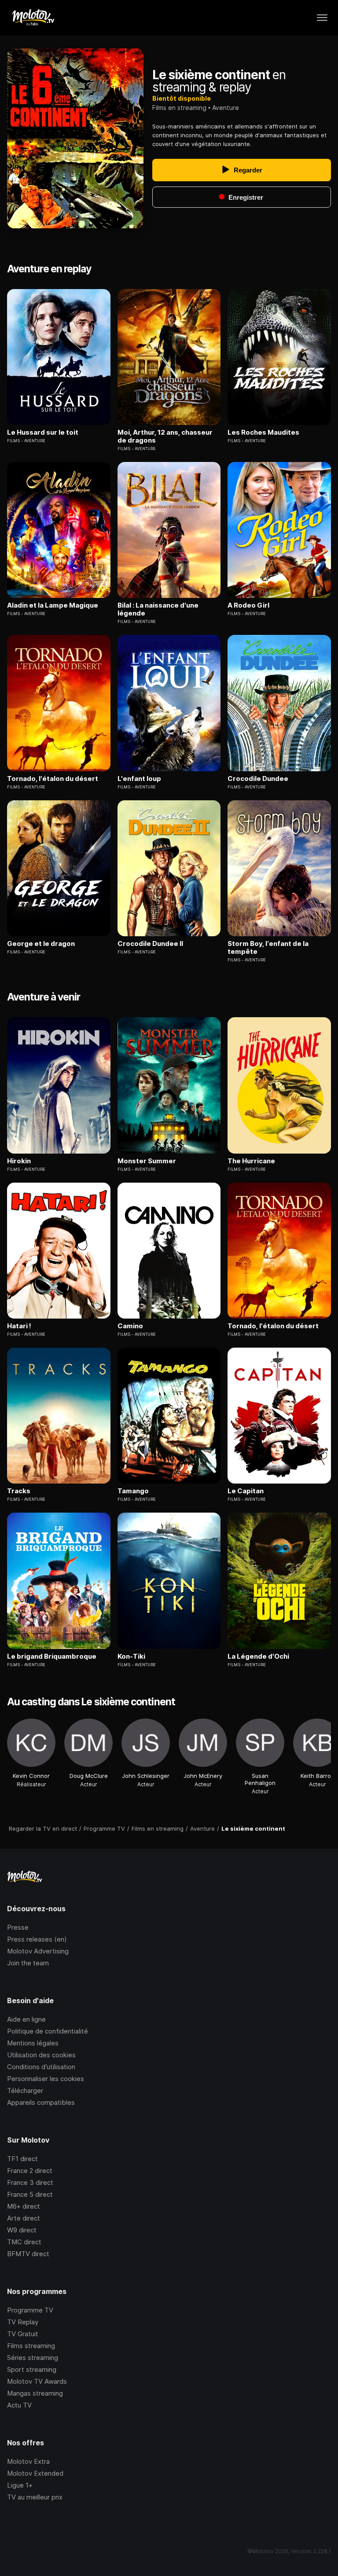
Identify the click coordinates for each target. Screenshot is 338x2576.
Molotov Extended (35, 2473)
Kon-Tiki (131, 1656)
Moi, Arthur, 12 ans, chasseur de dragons (165, 436)
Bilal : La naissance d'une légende (158, 609)
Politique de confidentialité (48, 2031)
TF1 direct (22, 2159)
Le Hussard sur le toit (43, 432)
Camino (130, 1326)
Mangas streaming (35, 2393)
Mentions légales (33, 2043)
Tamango (133, 1491)
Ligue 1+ (20, 2485)
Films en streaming (179, 108)
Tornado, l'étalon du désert (53, 779)
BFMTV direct (28, 2254)
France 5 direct (30, 2194)
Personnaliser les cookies (46, 2079)
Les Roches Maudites (263, 432)
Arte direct (24, 2218)
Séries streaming (33, 2358)
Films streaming (31, 2346)
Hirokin (19, 1161)
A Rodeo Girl (248, 605)
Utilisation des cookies (41, 2055)
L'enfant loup (139, 779)
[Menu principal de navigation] (322, 18)
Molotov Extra (28, 2461)
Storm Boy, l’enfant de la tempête (268, 948)
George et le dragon (41, 944)
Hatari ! (19, 1326)
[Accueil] (33, 18)
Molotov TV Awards (37, 2381)
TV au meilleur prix (35, 2497)
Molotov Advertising (38, 1951)
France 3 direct (30, 2182)
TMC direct (24, 2242)
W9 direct (22, 2230)
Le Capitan (246, 1491)
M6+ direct (24, 2206)
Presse (18, 1927)
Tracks (19, 1491)
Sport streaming (32, 2369)
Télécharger (25, 2090)
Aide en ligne (26, 2019)
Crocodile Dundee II (150, 944)
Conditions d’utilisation (41, 2067)
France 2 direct (30, 2171)
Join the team (28, 1963)
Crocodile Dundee (258, 779)
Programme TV (30, 2310)
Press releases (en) (37, 1939)
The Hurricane (251, 1161)
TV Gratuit (23, 2334)
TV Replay (23, 2322)
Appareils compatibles (41, 2102)
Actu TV (19, 2405)
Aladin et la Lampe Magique (53, 605)
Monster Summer (147, 1161)
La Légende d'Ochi (258, 1656)
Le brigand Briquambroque (52, 1656)
